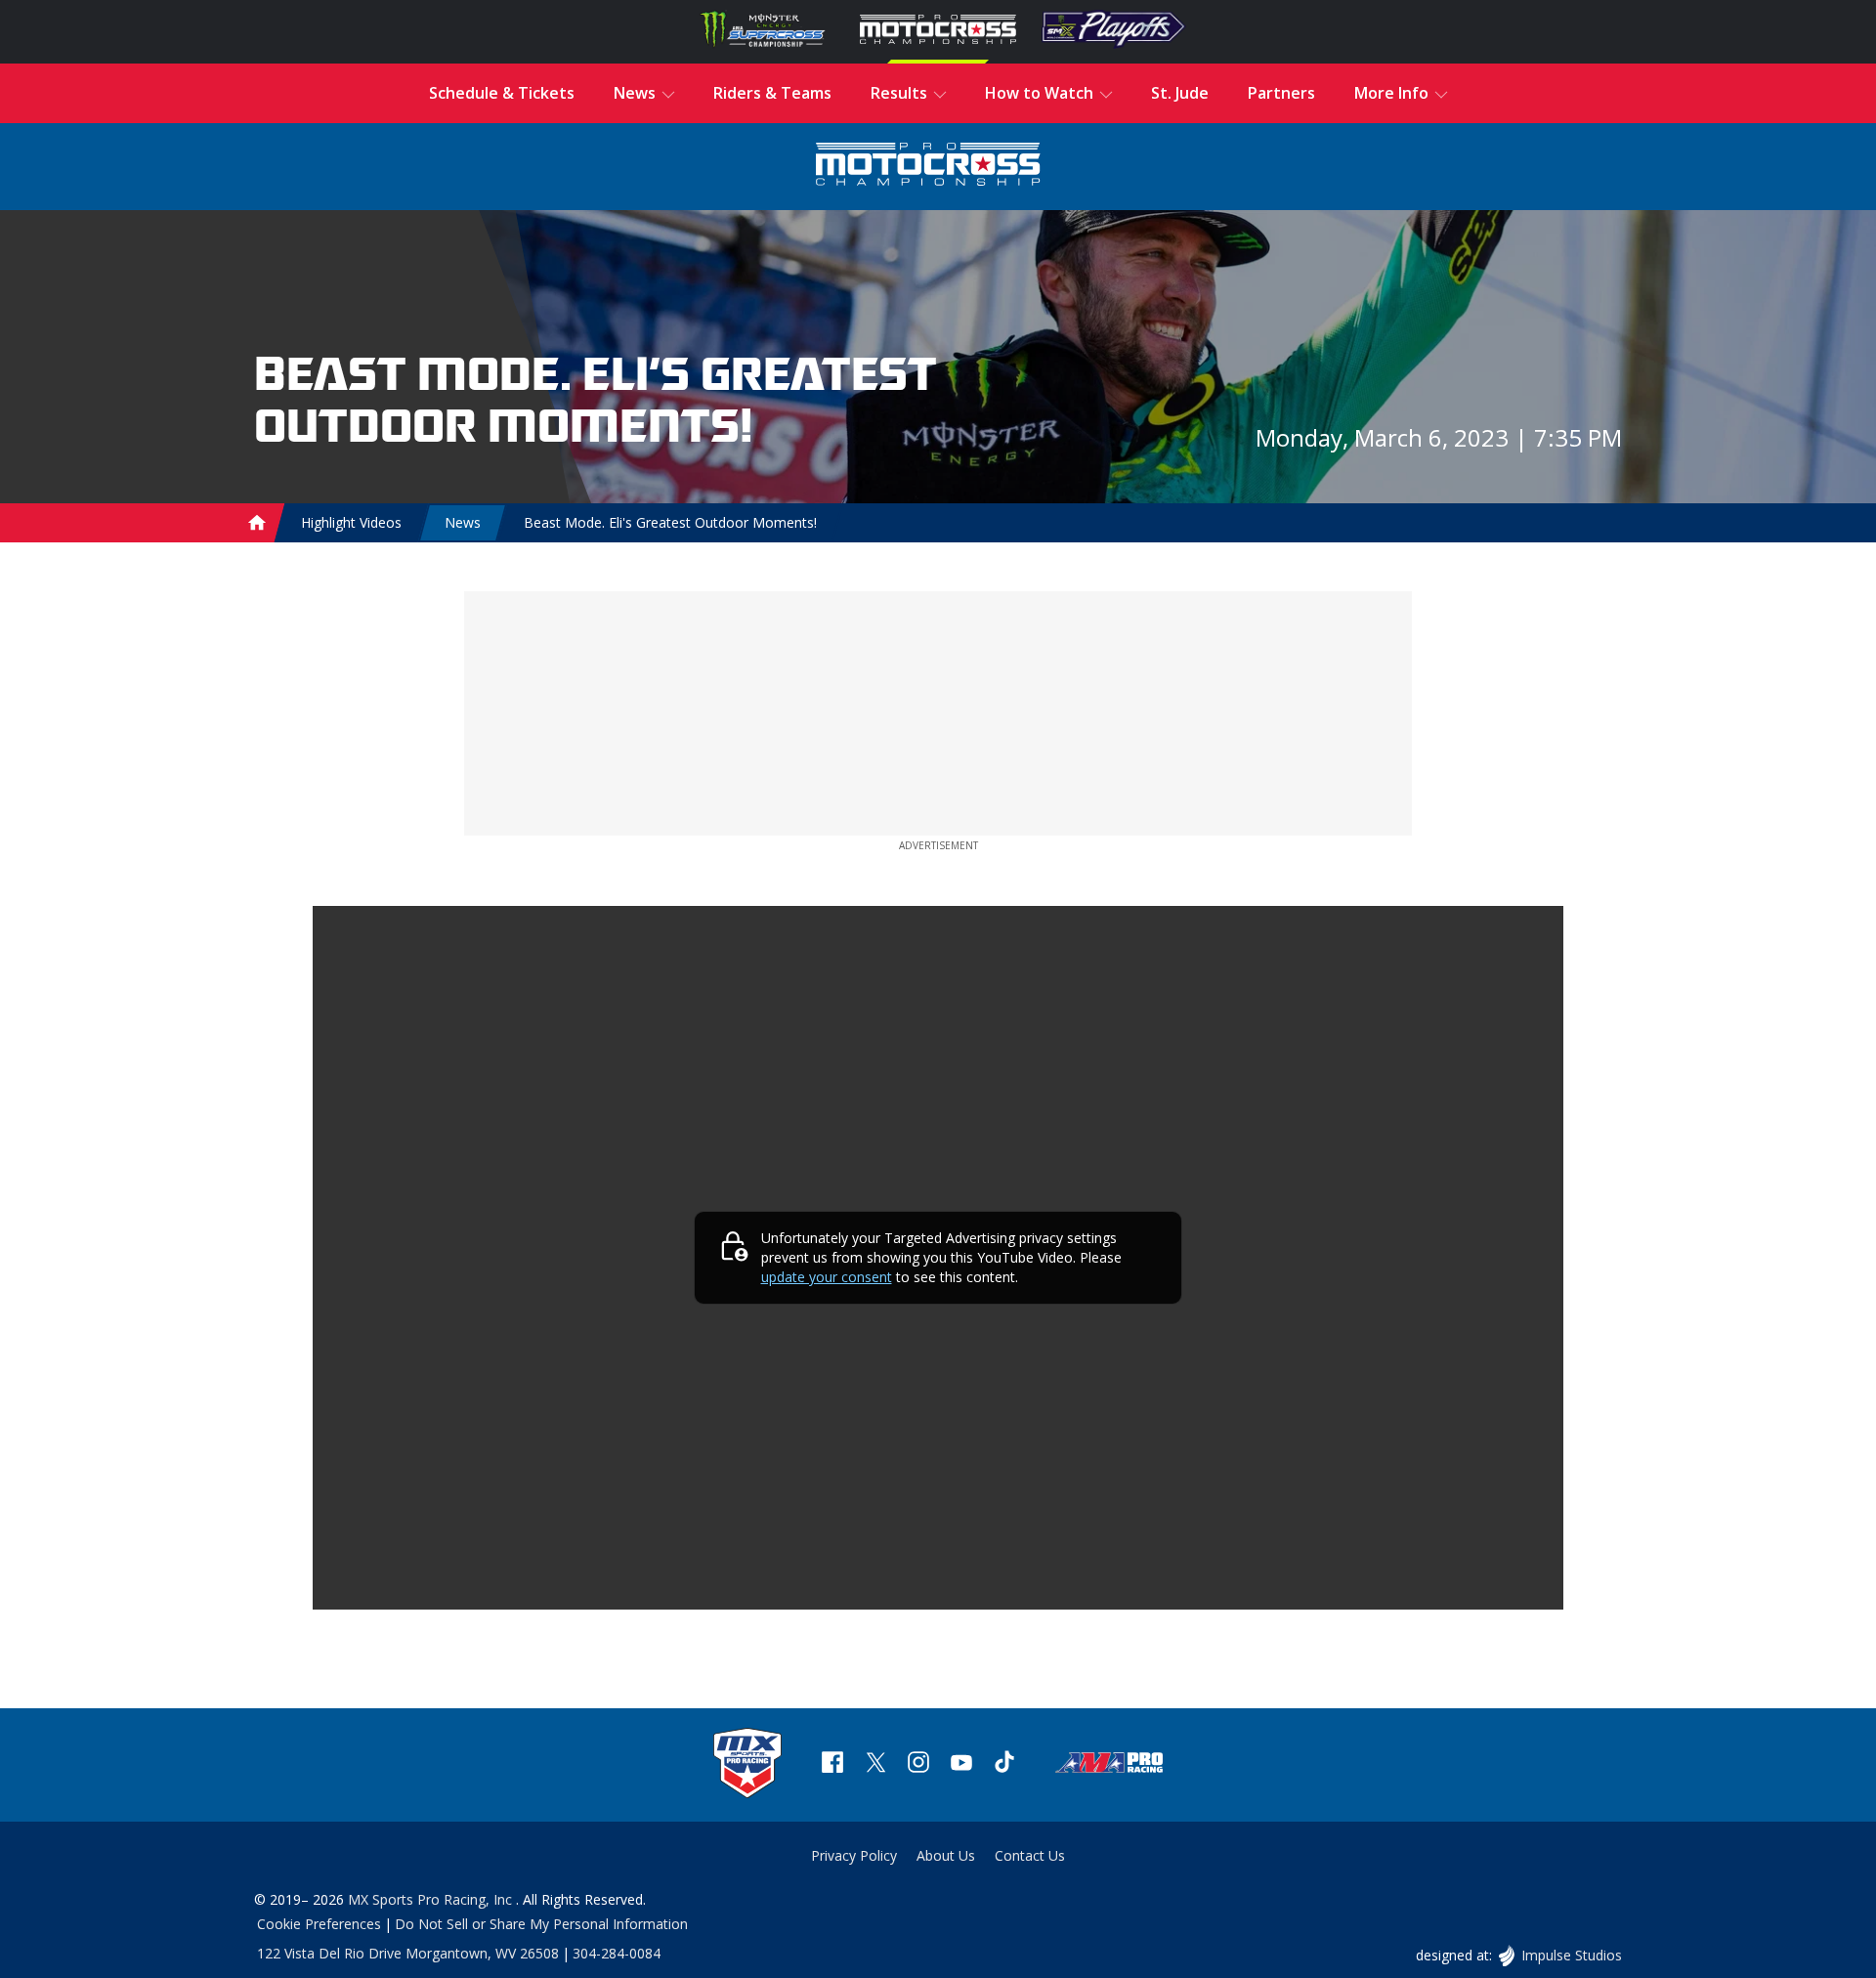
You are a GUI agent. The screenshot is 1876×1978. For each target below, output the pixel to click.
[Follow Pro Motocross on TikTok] (1004, 1764)
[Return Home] (928, 167)
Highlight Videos (351, 522)
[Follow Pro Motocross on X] (875, 1764)
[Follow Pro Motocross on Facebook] (832, 1764)
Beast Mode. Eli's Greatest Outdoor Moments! (670, 522)
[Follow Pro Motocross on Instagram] (918, 1764)
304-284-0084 (617, 1953)
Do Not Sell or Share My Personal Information (541, 1924)
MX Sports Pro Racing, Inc (432, 1899)
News (463, 522)
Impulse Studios (1571, 1955)
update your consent (827, 1277)
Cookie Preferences (319, 1924)
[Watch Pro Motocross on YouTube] (961, 1764)
